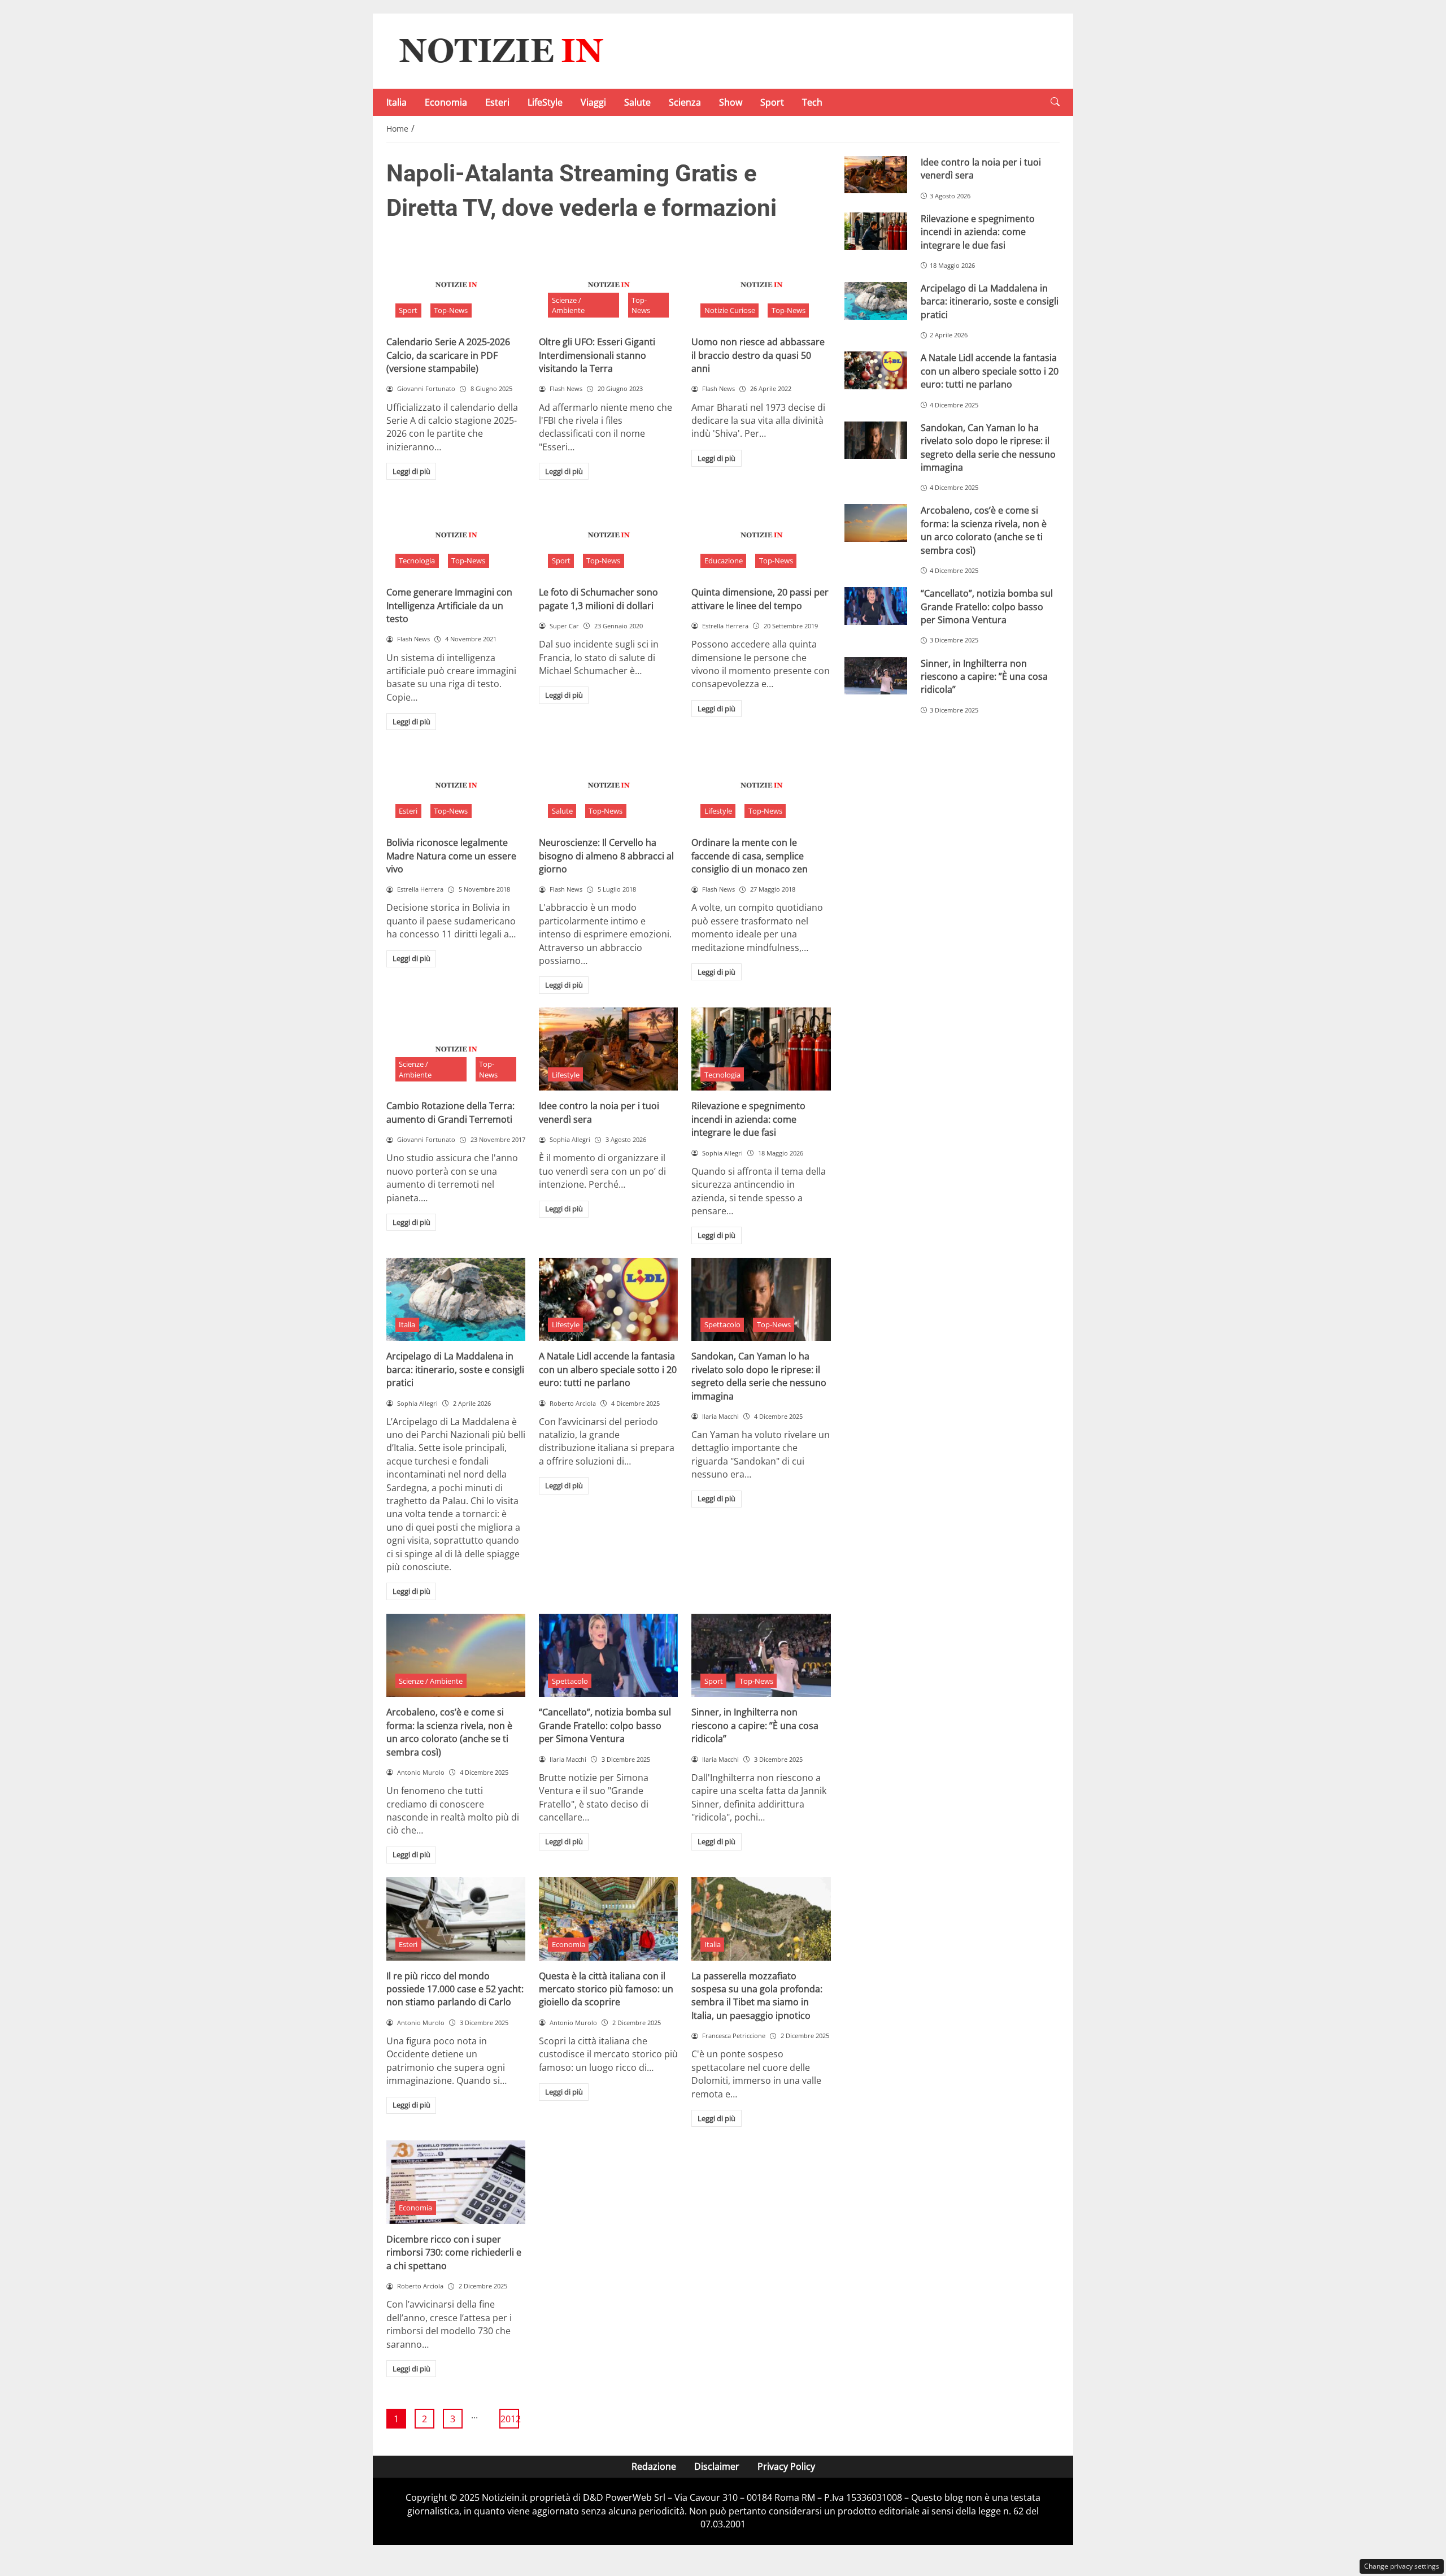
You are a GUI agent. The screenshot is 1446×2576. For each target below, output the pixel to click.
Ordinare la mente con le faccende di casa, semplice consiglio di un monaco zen (750, 856)
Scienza (685, 102)
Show (731, 102)
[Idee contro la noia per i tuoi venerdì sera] (608, 1049)
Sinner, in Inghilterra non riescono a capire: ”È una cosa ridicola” (755, 1725)
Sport (772, 102)
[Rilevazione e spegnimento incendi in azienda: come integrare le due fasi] (761, 1049)
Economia (446, 102)
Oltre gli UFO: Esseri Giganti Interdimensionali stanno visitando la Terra (597, 355)
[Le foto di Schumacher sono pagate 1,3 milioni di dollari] (608, 535)
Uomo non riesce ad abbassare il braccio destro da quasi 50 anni (758, 355)
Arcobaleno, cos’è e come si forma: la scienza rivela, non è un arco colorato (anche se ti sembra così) (449, 1732)
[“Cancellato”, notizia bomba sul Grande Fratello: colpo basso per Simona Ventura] (608, 1656)
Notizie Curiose (730, 310)
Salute (637, 102)
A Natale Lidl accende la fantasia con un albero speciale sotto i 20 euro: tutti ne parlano (608, 1369)
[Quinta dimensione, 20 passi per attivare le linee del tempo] (761, 535)
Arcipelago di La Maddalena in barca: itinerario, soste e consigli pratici (455, 1369)
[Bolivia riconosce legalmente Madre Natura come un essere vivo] (456, 785)
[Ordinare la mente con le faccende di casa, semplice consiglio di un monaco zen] (761, 785)
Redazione (654, 2466)
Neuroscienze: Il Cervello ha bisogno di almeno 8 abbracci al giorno (606, 856)
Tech (812, 102)
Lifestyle (718, 811)
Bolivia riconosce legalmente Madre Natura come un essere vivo (451, 856)
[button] (1055, 102)
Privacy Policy (786, 2466)
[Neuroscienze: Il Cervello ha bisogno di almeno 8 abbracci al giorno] (608, 785)
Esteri (497, 102)
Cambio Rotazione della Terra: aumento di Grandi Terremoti (450, 1112)
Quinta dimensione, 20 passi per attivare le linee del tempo (760, 599)
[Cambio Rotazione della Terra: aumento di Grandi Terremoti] (456, 1049)
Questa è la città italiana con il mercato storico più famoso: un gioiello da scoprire (606, 1989)
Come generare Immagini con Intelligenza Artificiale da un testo (449, 605)
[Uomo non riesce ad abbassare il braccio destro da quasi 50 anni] (761, 285)
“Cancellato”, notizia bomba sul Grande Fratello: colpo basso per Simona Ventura (605, 1725)
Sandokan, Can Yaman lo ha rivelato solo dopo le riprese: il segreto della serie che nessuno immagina (759, 1376)
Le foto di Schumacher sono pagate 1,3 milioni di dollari (598, 599)
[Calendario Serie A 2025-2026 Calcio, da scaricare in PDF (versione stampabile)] (456, 285)
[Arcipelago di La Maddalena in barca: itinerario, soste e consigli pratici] (456, 1300)
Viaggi (593, 102)
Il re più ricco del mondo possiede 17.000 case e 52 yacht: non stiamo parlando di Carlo (455, 1989)
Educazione (724, 561)
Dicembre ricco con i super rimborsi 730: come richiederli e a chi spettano (454, 2253)
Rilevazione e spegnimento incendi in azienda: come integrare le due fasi (748, 1119)
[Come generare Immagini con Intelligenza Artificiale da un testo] (456, 535)
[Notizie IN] (499, 50)
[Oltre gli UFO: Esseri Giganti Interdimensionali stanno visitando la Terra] (608, 285)
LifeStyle (545, 102)
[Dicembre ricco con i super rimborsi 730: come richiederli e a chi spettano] (456, 2182)
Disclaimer (717, 2466)
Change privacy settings (1402, 2566)
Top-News (451, 310)
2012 (510, 2419)
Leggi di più (411, 471)
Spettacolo (722, 1324)
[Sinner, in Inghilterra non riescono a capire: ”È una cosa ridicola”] (761, 1656)
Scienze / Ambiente (568, 305)
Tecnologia (417, 561)
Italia (397, 102)
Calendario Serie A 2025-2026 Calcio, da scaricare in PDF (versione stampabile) (448, 355)
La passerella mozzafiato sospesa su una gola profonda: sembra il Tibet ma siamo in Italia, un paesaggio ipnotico (757, 1996)
